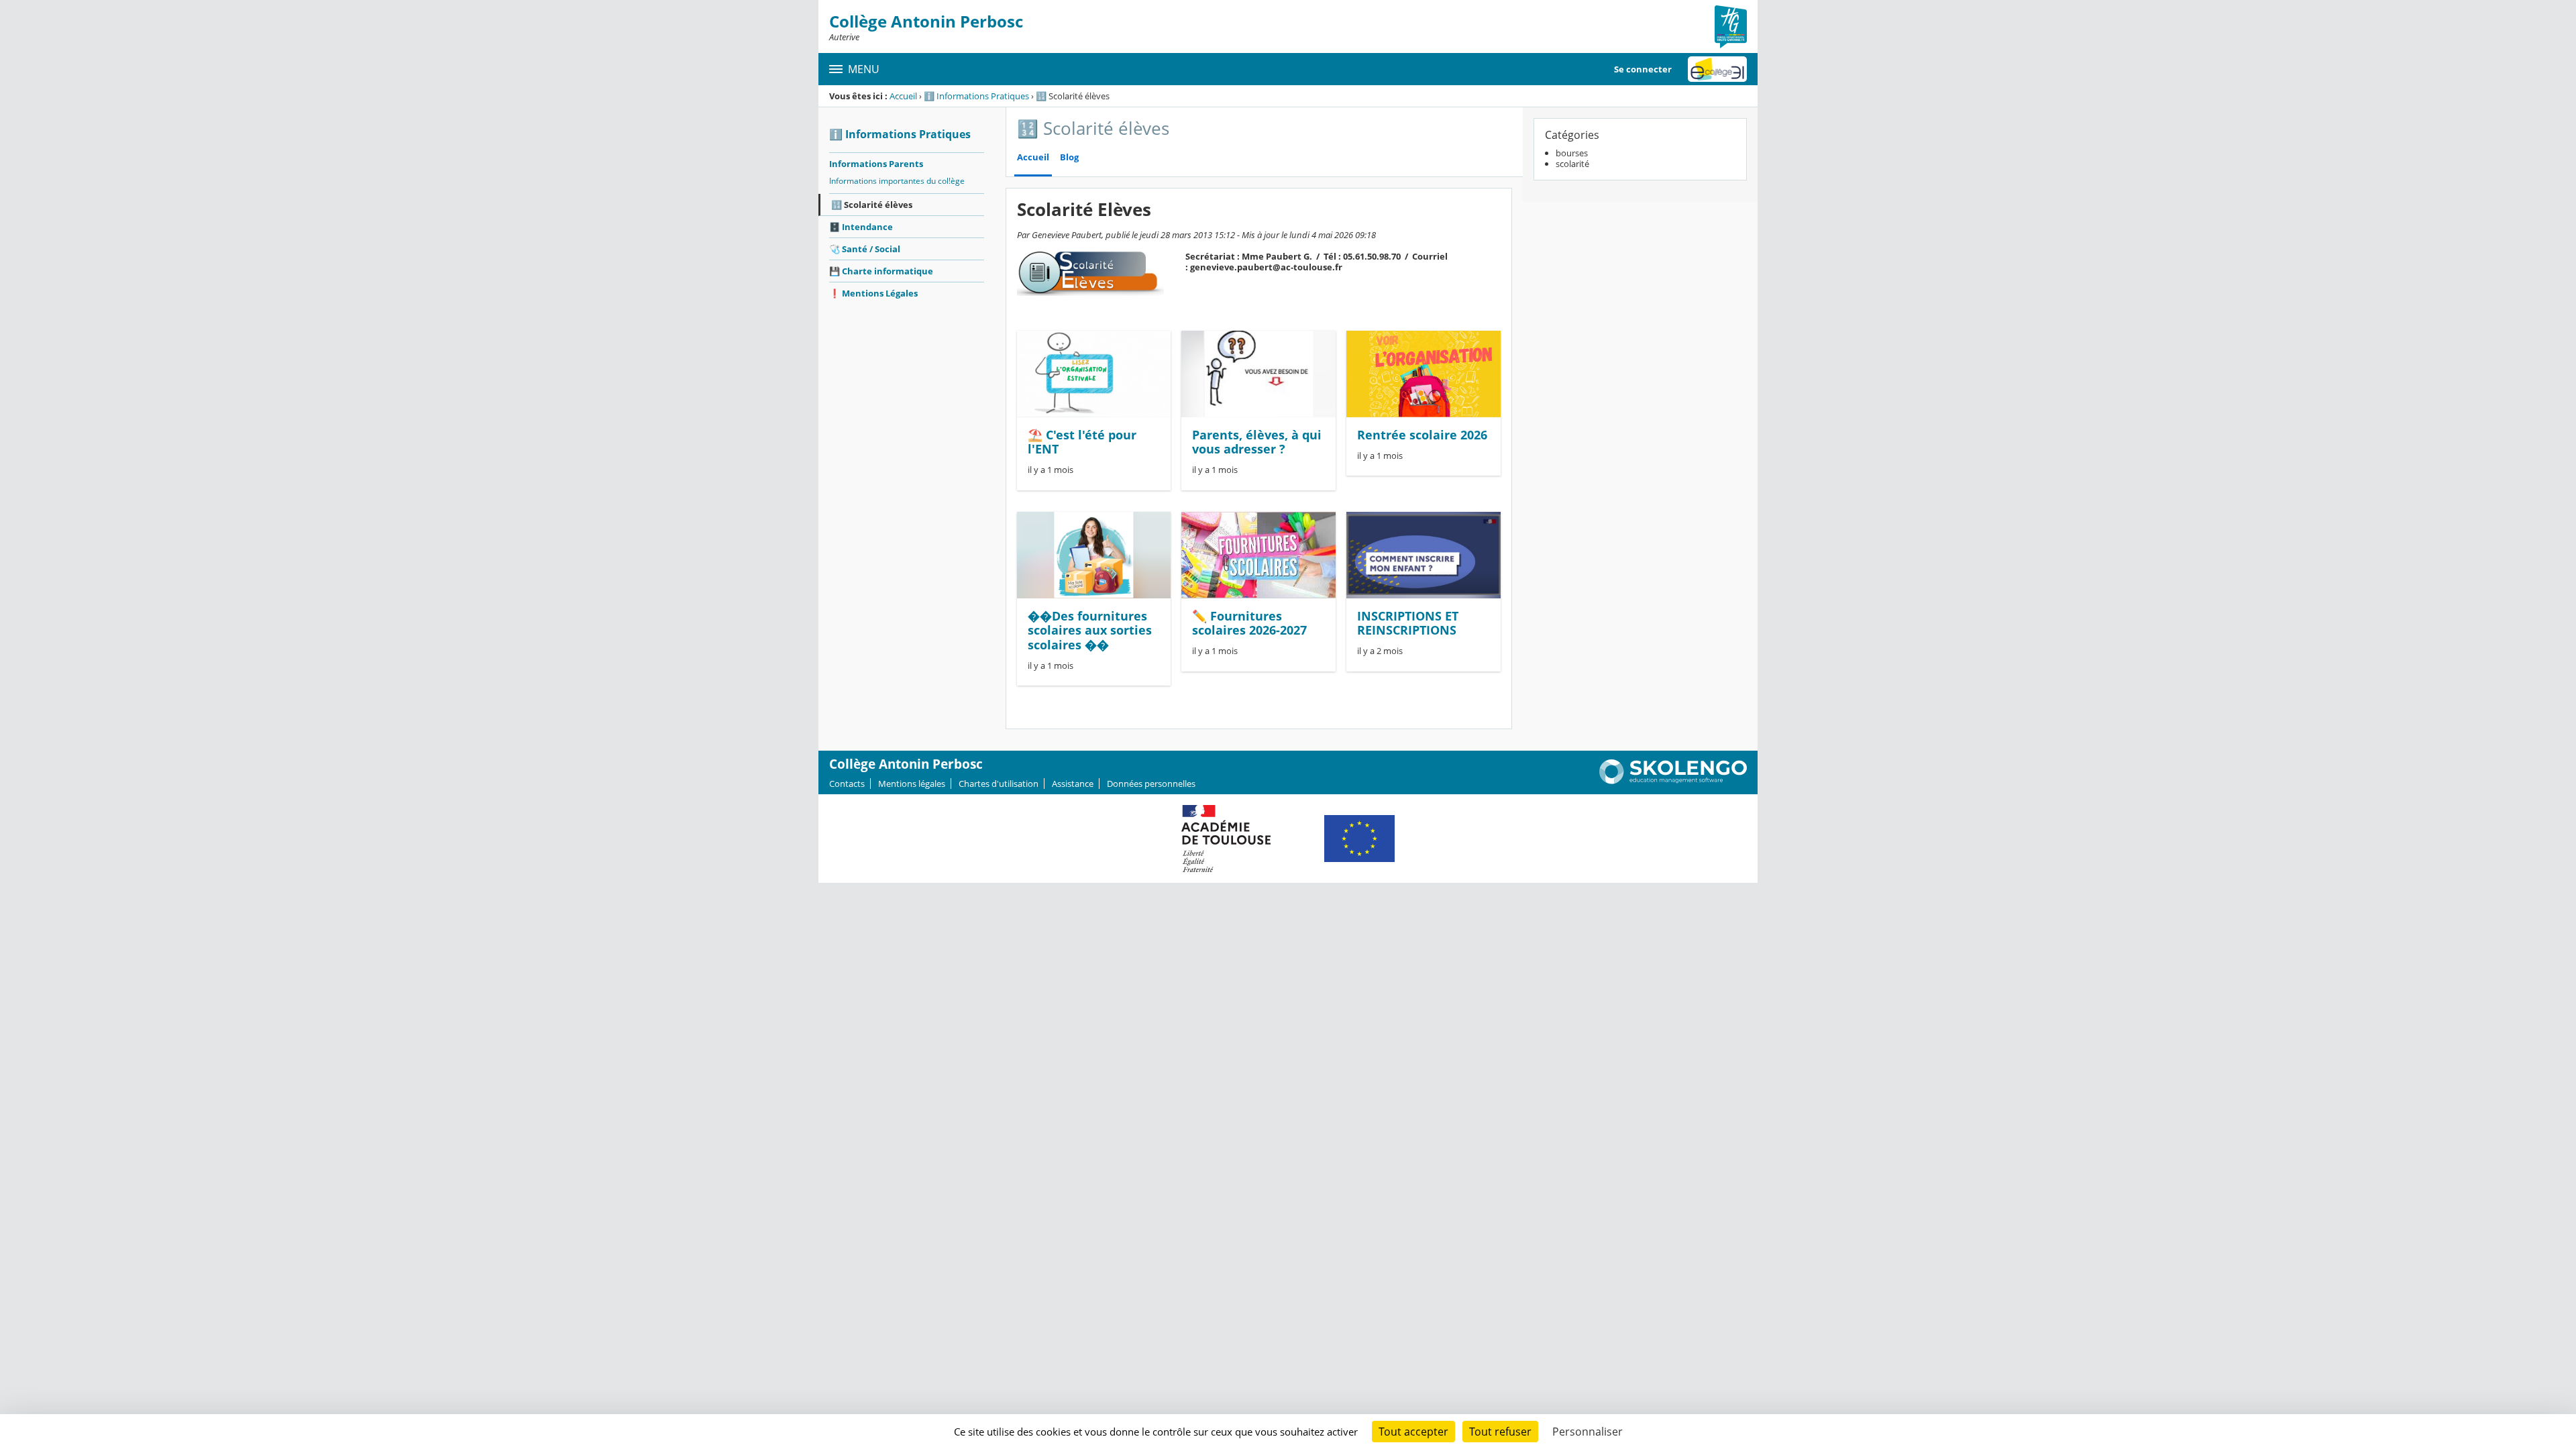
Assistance (1073, 784)
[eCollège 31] (1717, 69)
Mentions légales (912, 784)
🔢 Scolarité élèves (872, 205)
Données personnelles (1151, 784)
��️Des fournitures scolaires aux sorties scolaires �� (1090, 630)
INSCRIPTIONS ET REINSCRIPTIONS (1408, 623)
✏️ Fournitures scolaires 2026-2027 (1249, 623)
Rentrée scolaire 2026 (1422, 435)
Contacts (847, 784)
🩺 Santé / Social (865, 249)
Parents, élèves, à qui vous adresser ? (1257, 442)
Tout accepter (1413, 1432)
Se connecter (1643, 69)
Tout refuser (1500, 1432)
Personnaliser (1588, 1432)
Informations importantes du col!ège (897, 181)
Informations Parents (876, 164)
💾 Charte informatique (881, 271)
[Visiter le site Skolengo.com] (1673, 781)
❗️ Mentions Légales (873, 293)
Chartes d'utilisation (999, 784)
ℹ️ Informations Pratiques (976, 96)
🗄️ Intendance (861, 227)
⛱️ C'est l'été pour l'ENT (1082, 442)
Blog (1069, 157)
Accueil (903, 96)
